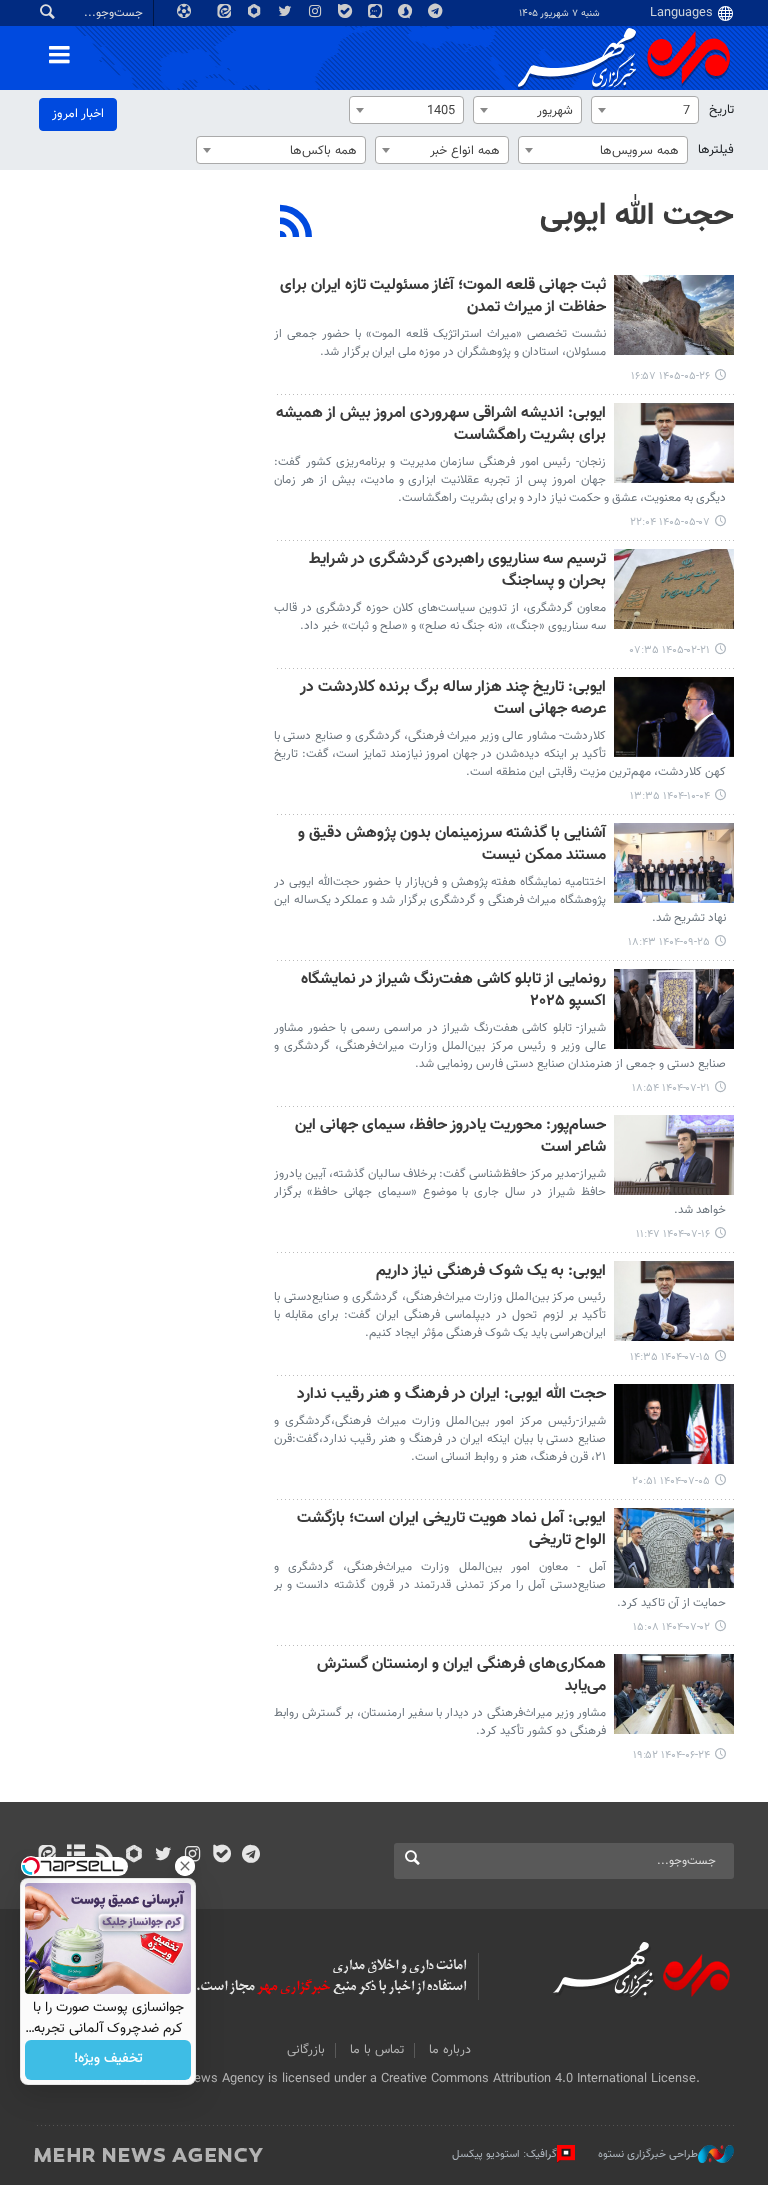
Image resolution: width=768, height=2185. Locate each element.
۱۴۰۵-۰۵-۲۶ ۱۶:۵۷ (670, 376)
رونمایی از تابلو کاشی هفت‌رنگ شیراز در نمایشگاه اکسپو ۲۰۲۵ (453, 991)
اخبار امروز (78, 114)
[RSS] (296, 224)
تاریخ (721, 110)
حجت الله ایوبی (637, 216)
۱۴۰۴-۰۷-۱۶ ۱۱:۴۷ (673, 1234)
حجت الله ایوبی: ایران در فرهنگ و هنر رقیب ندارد (451, 1395)
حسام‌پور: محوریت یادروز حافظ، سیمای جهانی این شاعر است (450, 1137)
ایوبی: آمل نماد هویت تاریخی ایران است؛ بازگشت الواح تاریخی (451, 1530)
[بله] (221, 1856)
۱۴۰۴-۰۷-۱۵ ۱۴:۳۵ (670, 1357)
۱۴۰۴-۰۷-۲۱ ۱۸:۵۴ (671, 1088)
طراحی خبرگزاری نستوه (648, 2154)
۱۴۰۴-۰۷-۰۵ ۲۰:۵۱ (671, 1481)
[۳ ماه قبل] (674, 589)
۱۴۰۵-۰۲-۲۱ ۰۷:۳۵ (670, 650)
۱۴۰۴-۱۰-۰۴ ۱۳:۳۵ (670, 796)
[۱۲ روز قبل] (674, 315)
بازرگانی (306, 2050)
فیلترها (716, 150)
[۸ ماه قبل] (674, 717)
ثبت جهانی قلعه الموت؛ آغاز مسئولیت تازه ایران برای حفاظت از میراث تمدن (443, 297)
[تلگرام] (250, 1856)
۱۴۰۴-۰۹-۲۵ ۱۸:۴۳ (669, 942)
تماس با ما (377, 2050)
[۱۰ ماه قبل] (674, 1009)
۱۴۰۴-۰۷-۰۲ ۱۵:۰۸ (671, 1627)
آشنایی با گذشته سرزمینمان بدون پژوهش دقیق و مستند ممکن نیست (452, 845)
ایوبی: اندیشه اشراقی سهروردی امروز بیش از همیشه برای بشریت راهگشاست (441, 425)
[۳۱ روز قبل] (674, 443)
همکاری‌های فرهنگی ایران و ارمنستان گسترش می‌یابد (461, 1676)
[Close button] (185, 1866)
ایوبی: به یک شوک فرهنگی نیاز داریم (491, 1272)
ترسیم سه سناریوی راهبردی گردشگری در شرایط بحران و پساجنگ (457, 571)
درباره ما (450, 2050)
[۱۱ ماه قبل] (674, 1424)
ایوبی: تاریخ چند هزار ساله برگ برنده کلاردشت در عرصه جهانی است (453, 699)
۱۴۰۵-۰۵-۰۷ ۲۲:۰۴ (670, 522)
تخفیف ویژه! (108, 2060)
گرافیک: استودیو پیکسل (504, 2154)
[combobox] (645, 110)
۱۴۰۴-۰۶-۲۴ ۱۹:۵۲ (671, 1755)
